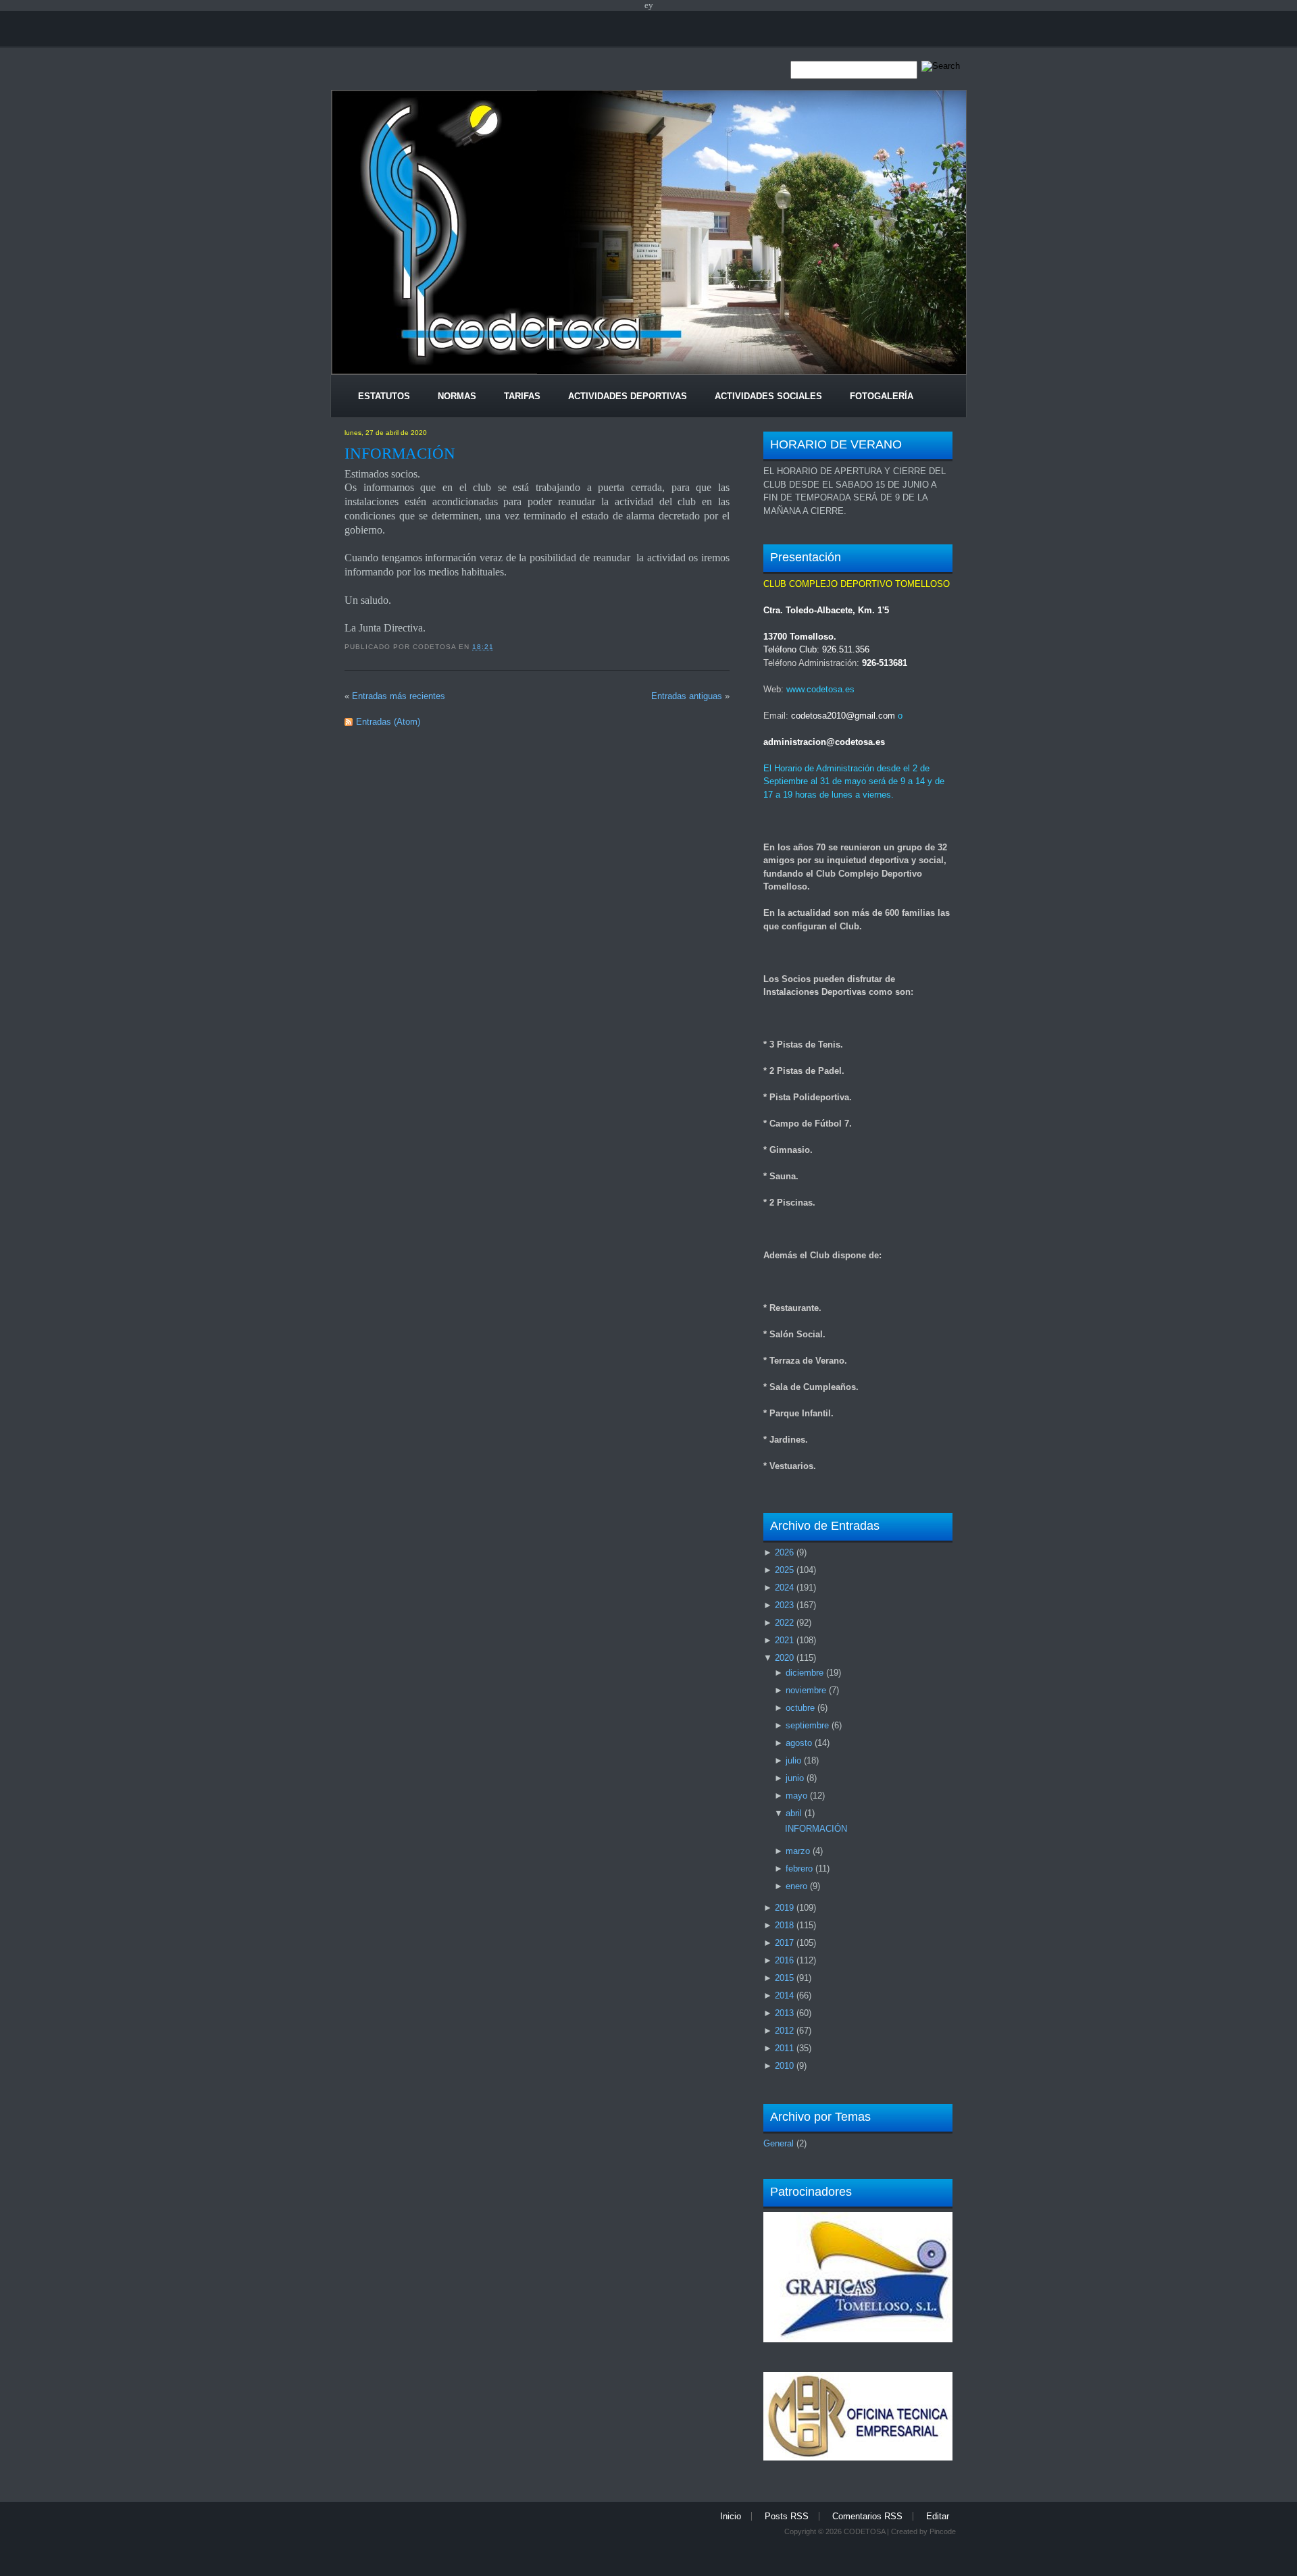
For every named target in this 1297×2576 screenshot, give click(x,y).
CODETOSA (864, 2531)
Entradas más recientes (399, 696)
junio (795, 1778)
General (779, 2143)
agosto (799, 1743)
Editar (938, 2516)
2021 (784, 1640)
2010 (784, 2066)
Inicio (731, 2516)
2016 (784, 1960)
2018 (784, 1925)
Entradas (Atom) (388, 722)
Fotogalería (882, 396)
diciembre (805, 1673)
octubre (800, 1708)
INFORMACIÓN (400, 453)
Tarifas (522, 396)
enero (796, 1886)
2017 (784, 1943)
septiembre (807, 1725)
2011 (784, 2048)
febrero (799, 1869)
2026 (784, 1552)
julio (793, 1760)
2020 (784, 1658)
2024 (784, 1588)
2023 (784, 1605)
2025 (784, 1570)
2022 (784, 1623)
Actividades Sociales (768, 396)
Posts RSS (787, 2516)
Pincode (943, 2531)
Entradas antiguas (687, 696)
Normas (457, 396)
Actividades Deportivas (628, 396)
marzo (798, 1851)
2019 (784, 1908)
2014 (784, 1995)
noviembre (806, 1690)
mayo (796, 1796)
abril (794, 1813)
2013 (784, 2013)
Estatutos (384, 396)
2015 (784, 1978)
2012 (784, 2031)
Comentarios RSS (867, 2516)
